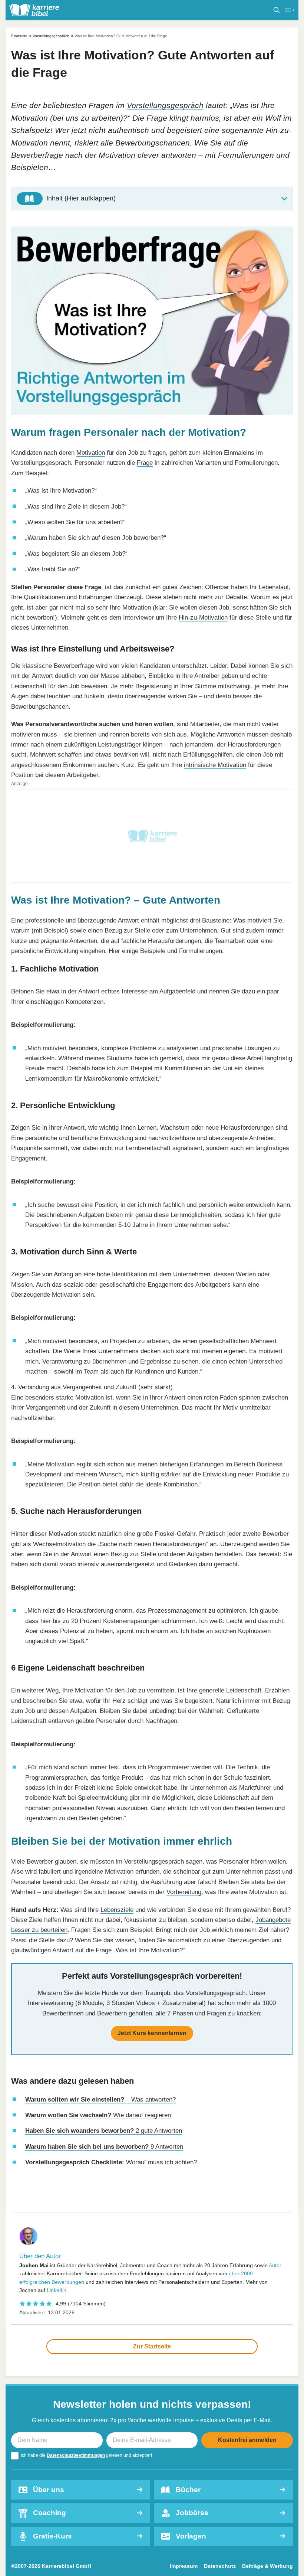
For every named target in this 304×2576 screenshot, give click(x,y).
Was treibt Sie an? (53, 569)
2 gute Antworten (104, 2131)
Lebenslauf (274, 587)
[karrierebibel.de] (34, 10)
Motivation (91, 453)
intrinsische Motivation (215, 765)
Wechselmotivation (59, 1544)
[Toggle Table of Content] (152, 199)
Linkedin (57, 2290)
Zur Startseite (152, 2346)
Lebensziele (117, 1910)
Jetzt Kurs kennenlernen (152, 2033)
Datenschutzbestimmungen (76, 2455)
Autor (275, 2265)
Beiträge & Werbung (267, 2566)
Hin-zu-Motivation (203, 617)
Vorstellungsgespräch (51, 36)
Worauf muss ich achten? (111, 2162)
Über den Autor (40, 2256)
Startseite (19, 36)
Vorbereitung (184, 1892)
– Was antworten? (100, 2099)
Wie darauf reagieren (98, 2115)
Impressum (184, 2566)
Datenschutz (220, 2566)
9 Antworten (104, 2146)
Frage (145, 463)
